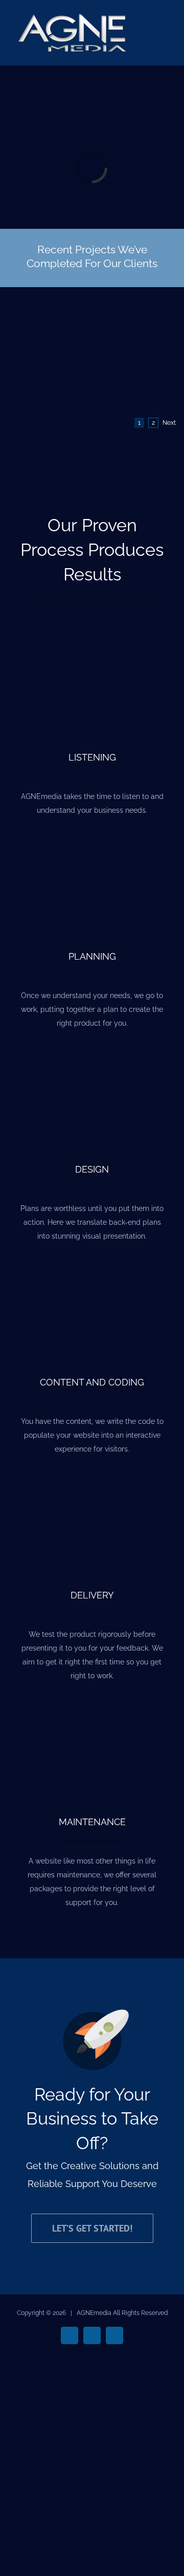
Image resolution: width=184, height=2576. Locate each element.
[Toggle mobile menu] (165, 31)
